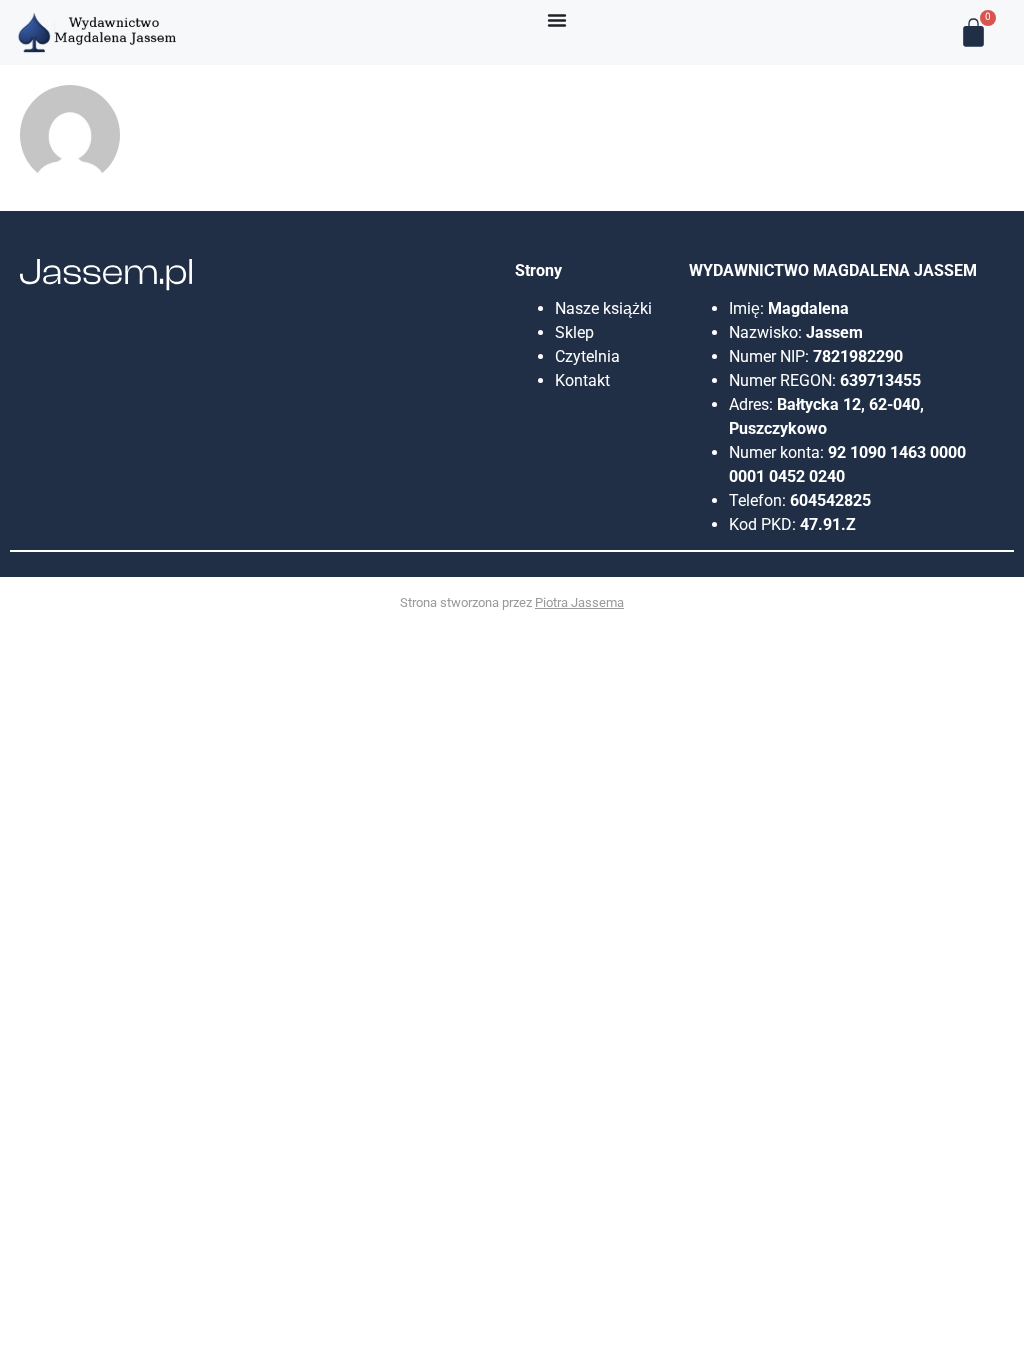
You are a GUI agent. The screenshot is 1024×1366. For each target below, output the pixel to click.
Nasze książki (605, 308)
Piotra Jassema (579, 602)
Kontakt (582, 380)
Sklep (574, 332)
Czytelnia (587, 356)
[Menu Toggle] (557, 20)
